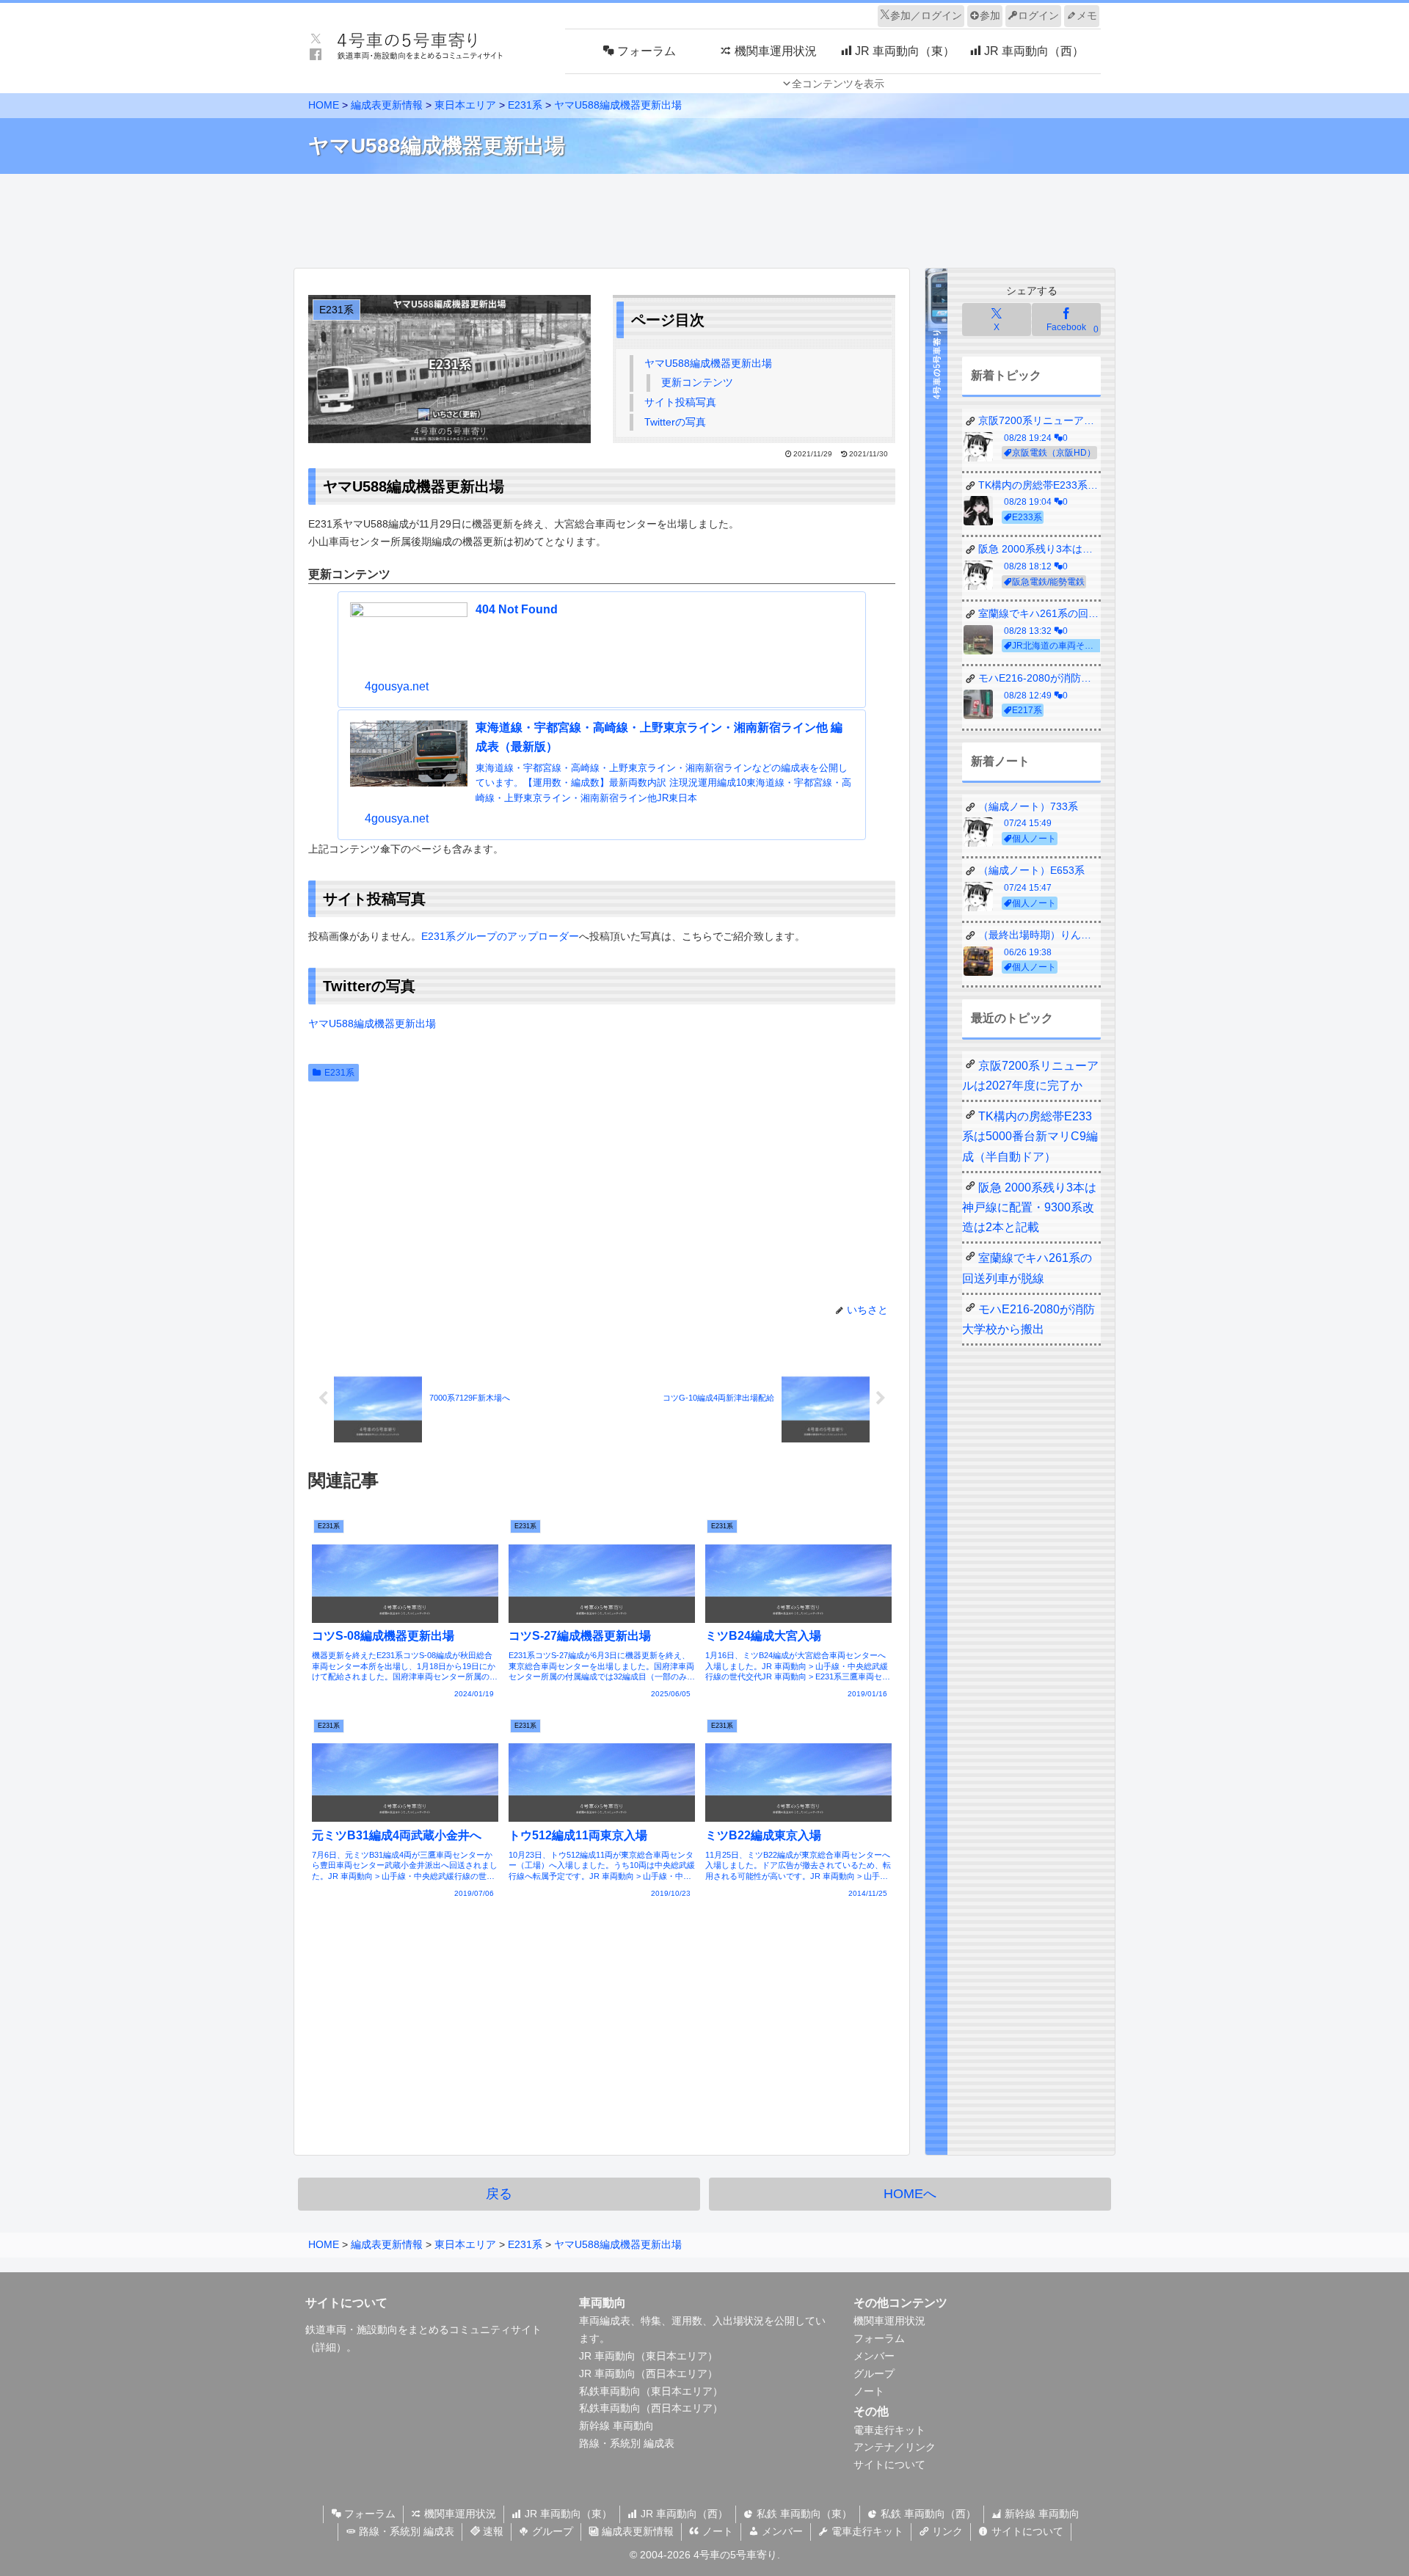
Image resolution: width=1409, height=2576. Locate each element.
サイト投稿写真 (680, 402)
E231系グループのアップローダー (500, 936)
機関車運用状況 (889, 2321)
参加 (990, 15)
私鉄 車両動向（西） (927, 2514)
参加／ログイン (926, 15)
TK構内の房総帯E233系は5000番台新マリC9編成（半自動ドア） (1030, 1136)
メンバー (874, 2356)
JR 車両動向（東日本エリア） (648, 2356)
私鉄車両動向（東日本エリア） (651, 2391)
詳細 (326, 2347)
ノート (869, 2391)
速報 (492, 2531)
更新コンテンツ (697, 382)
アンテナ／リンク (895, 2447)
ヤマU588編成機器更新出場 (708, 363)
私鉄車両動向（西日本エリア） (651, 2408)
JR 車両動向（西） (683, 2514)
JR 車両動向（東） (567, 2514)
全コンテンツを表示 (838, 84)
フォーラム (879, 2338)
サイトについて (889, 2464)
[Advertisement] (704, 217)
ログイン (1038, 15)
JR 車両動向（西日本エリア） (648, 2374)
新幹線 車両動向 (616, 2426)
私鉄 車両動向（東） (803, 2514)
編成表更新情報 (636, 2531)
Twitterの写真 (675, 422)
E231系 (339, 1073)
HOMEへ (910, 2194)
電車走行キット (889, 2430)
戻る (499, 2194)
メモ (1087, 15)
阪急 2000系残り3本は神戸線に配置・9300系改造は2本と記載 (1029, 1207)
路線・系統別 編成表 (627, 2443)
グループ (874, 2374)
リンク (946, 2531)
